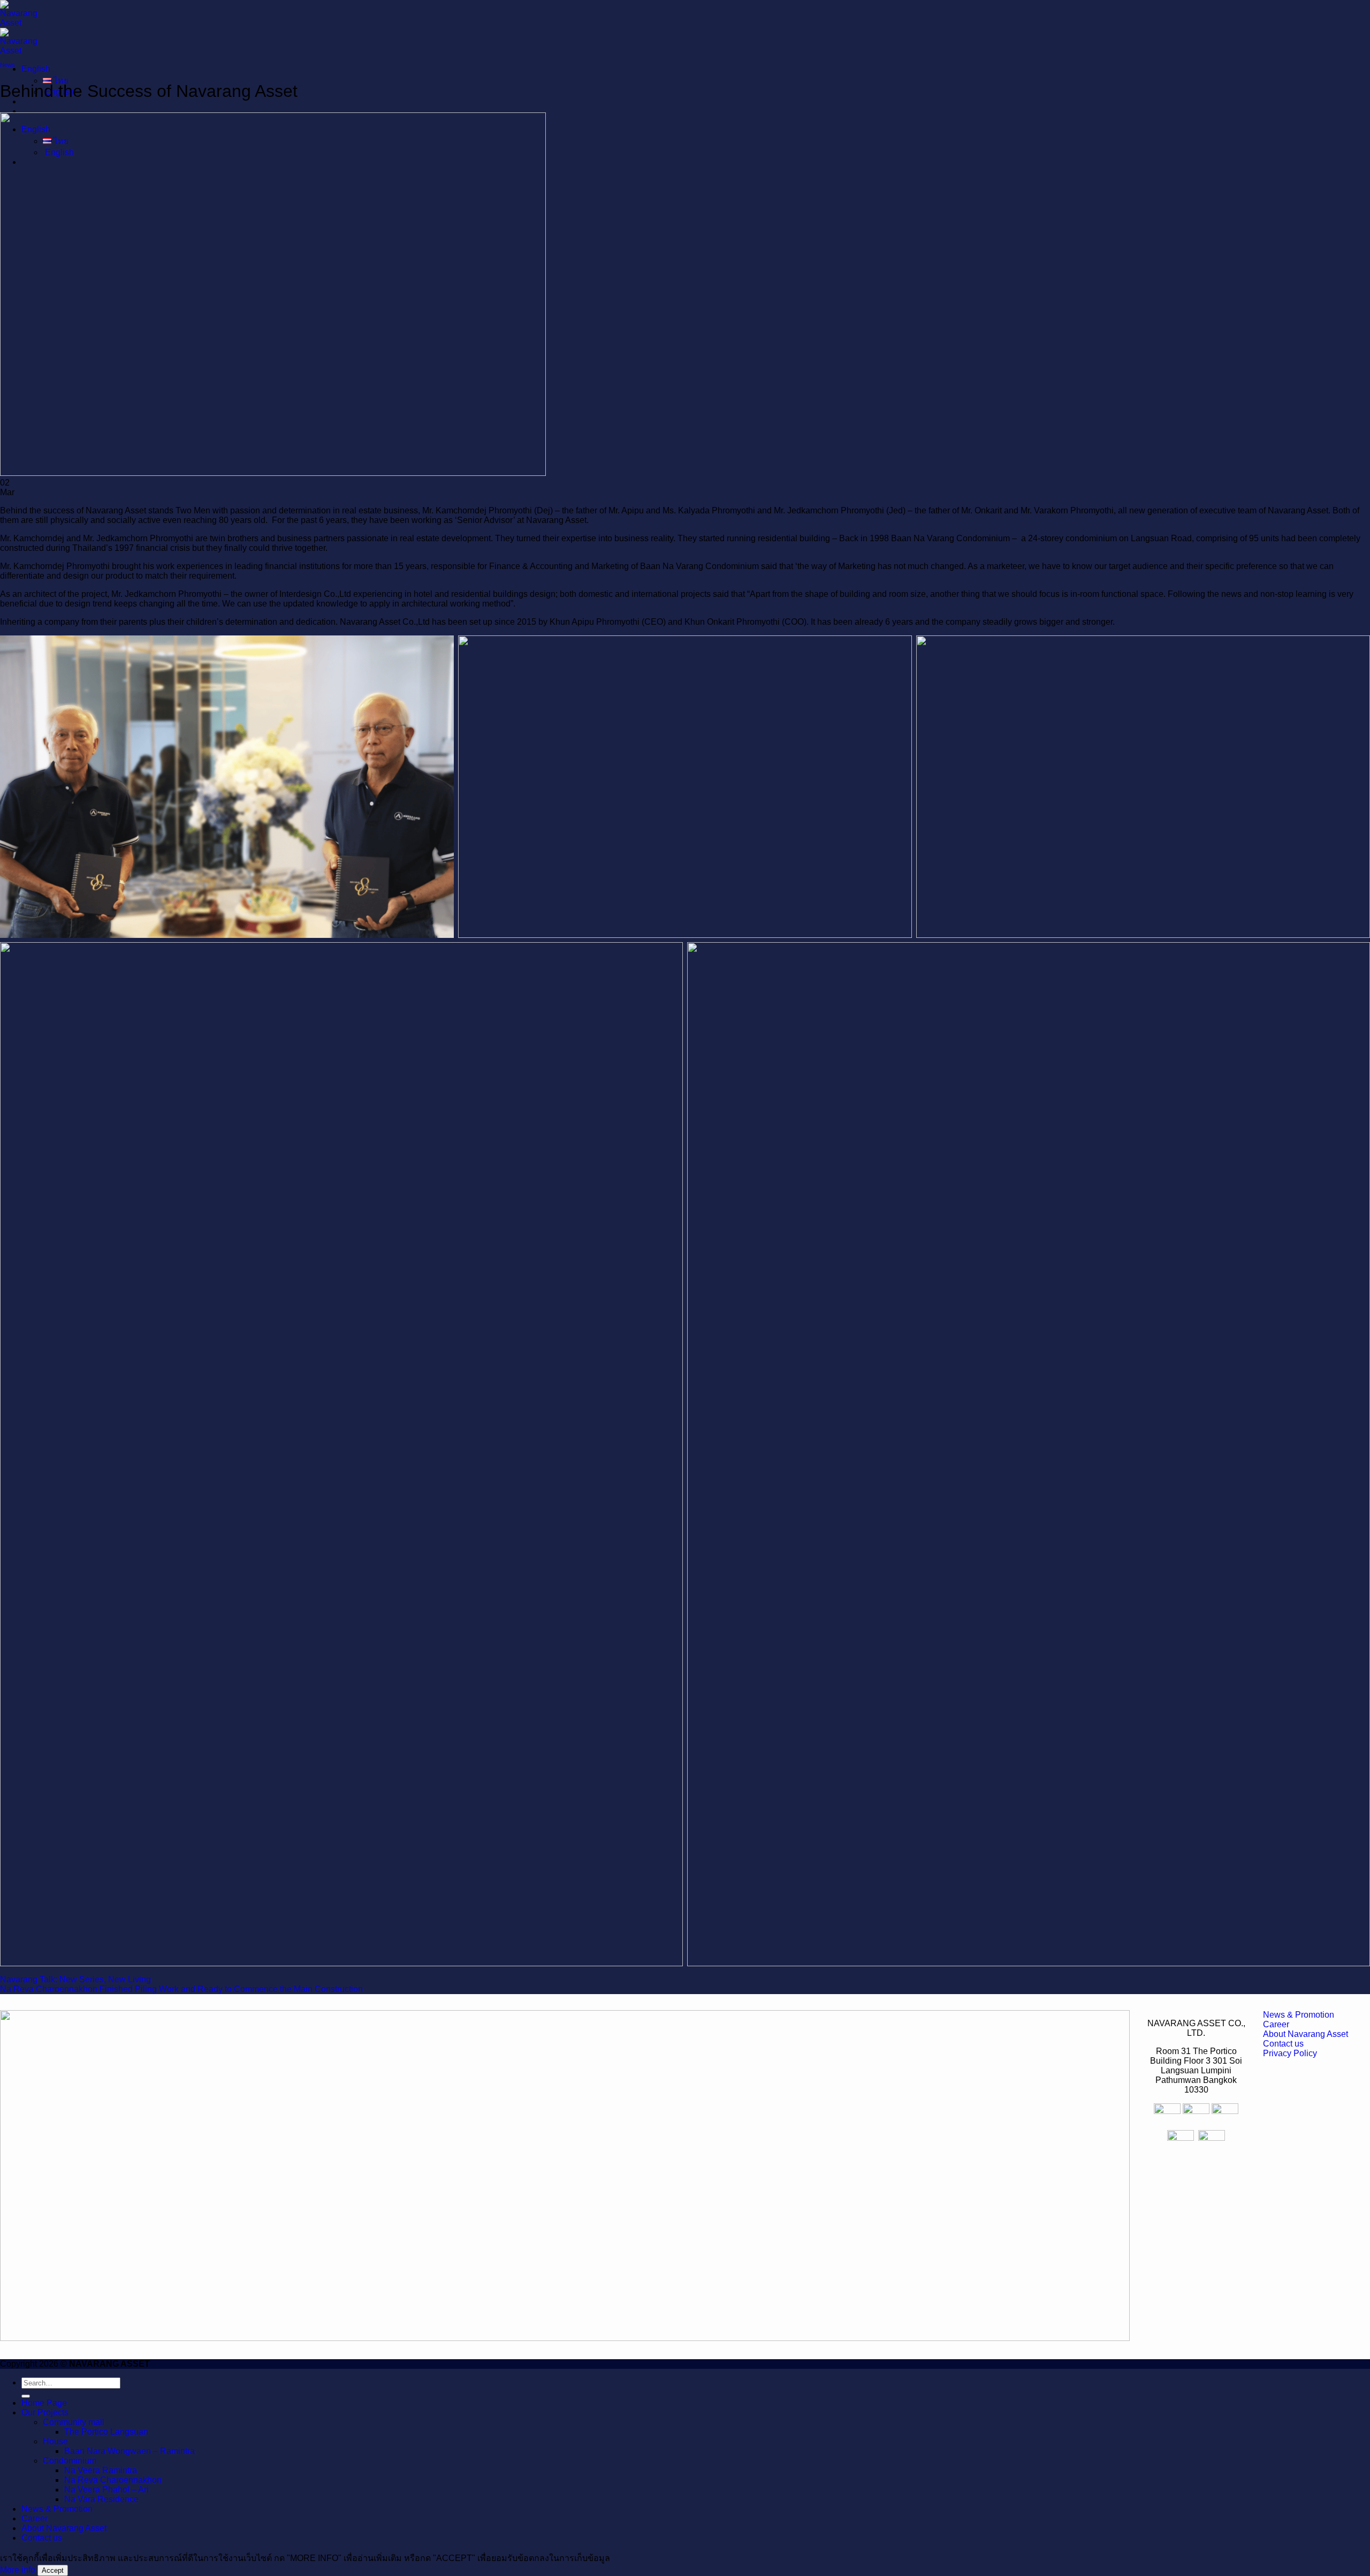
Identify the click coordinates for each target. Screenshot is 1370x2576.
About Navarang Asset (64, 2528)
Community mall (74, 2422)
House (55, 2441)
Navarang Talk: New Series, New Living (75, 1979)
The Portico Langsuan (106, 2432)
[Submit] (26, 2396)
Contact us (42, 2538)
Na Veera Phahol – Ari (106, 2490)
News (7, 65)
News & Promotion (57, 2509)
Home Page (44, 2403)
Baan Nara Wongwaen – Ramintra (130, 2451)
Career (35, 2518)
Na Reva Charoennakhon (113, 2480)
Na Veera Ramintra (101, 2470)
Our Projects (45, 2412)
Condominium (70, 2461)
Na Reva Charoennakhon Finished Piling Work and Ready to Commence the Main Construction (181, 1989)
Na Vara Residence (101, 2499)
